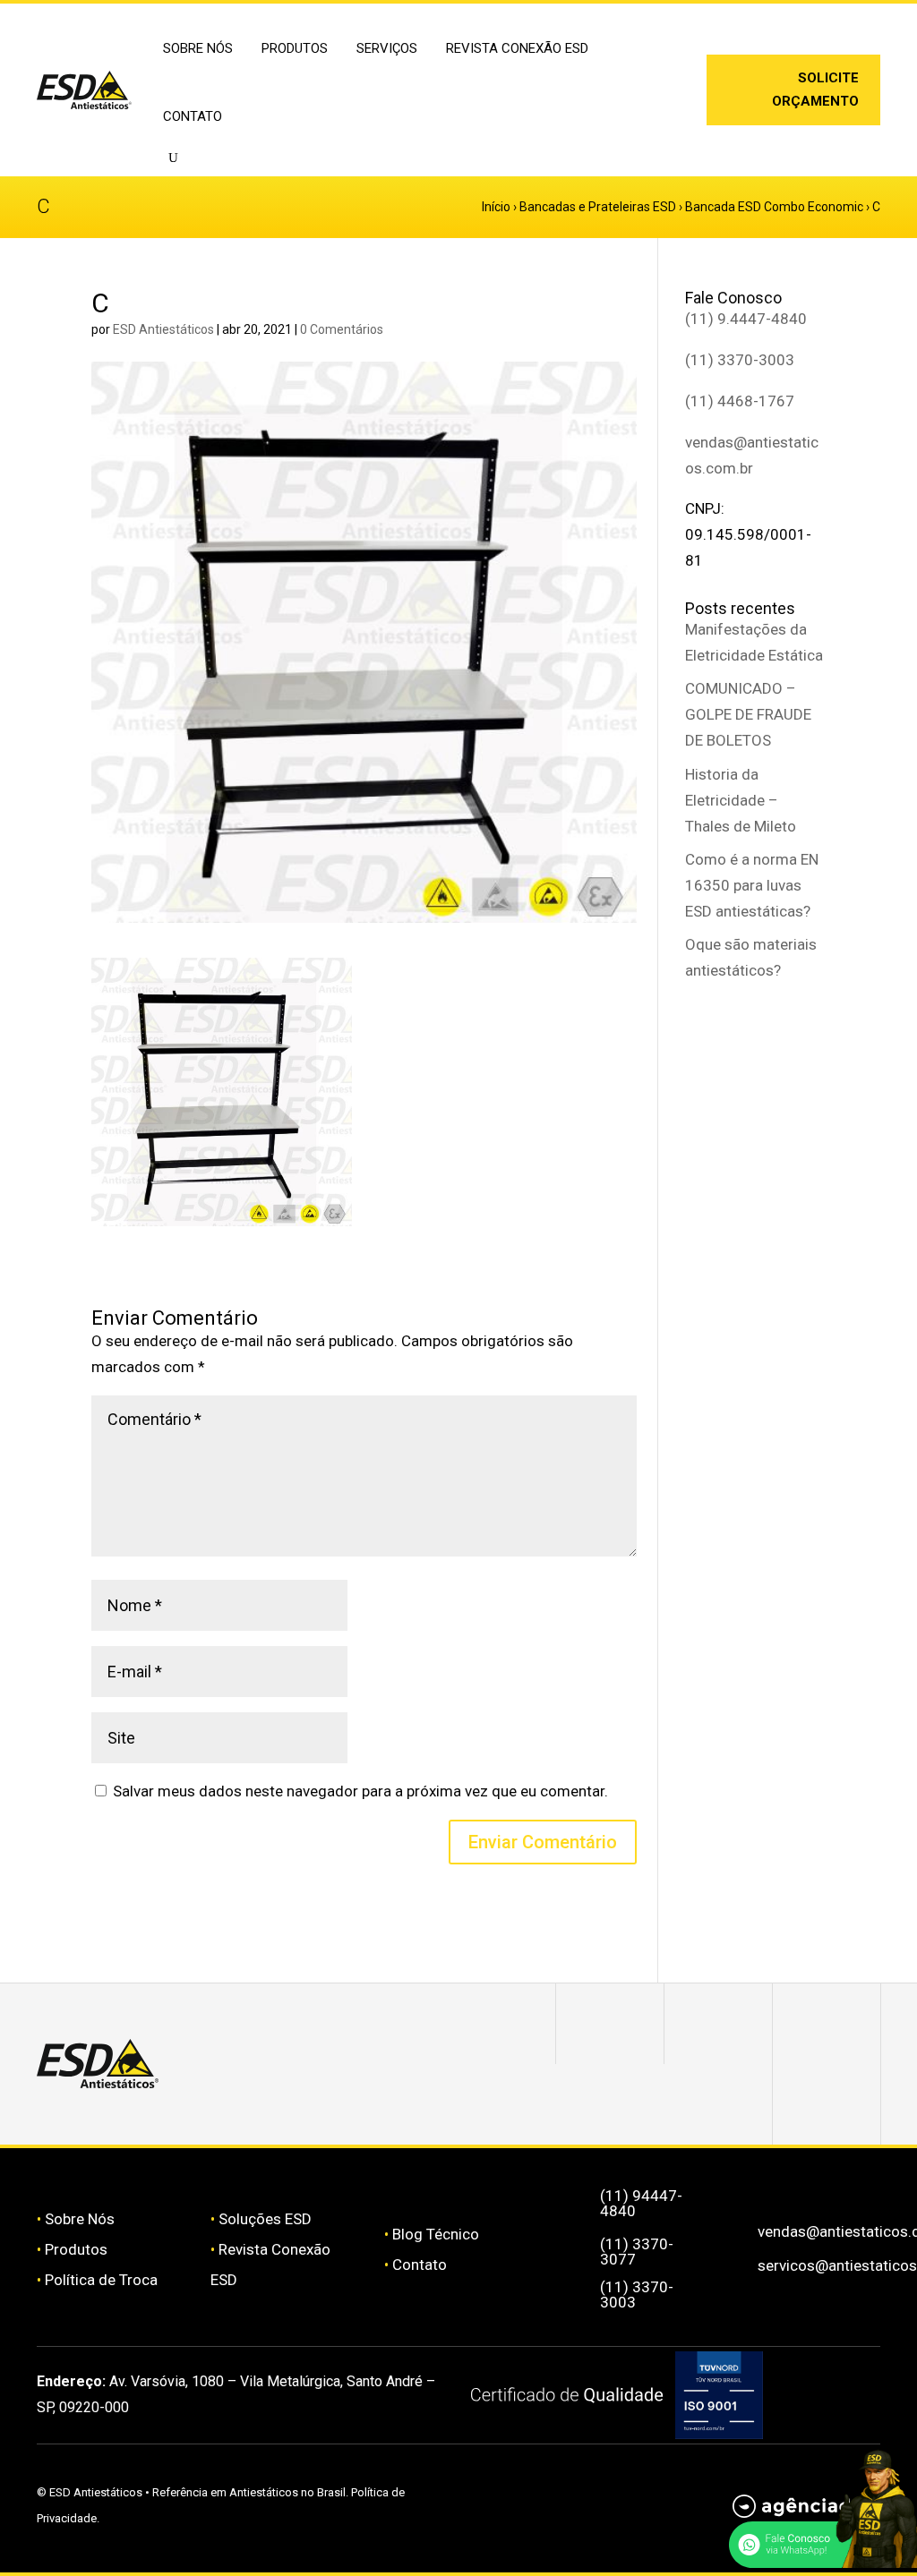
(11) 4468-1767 (740, 401)
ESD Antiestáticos (163, 329)
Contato (193, 116)
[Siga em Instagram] (654, 80)
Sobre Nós (80, 2219)
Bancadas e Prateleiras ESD (598, 207)
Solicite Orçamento (815, 90)
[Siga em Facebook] (718, 2024)
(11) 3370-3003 (740, 360)
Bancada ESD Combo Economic (774, 207)
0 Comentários (342, 329)
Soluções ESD (265, 2219)
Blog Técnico (436, 2234)
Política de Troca (101, 2280)
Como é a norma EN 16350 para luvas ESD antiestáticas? (752, 885)
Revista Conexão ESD (517, 48)
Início (496, 207)
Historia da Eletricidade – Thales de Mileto (741, 800)
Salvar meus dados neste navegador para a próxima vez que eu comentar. (360, 1791)
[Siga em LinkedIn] (654, 108)
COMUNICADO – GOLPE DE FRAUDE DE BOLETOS (748, 714)
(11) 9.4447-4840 (746, 319)
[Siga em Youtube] (827, 2104)
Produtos (76, 2249)
